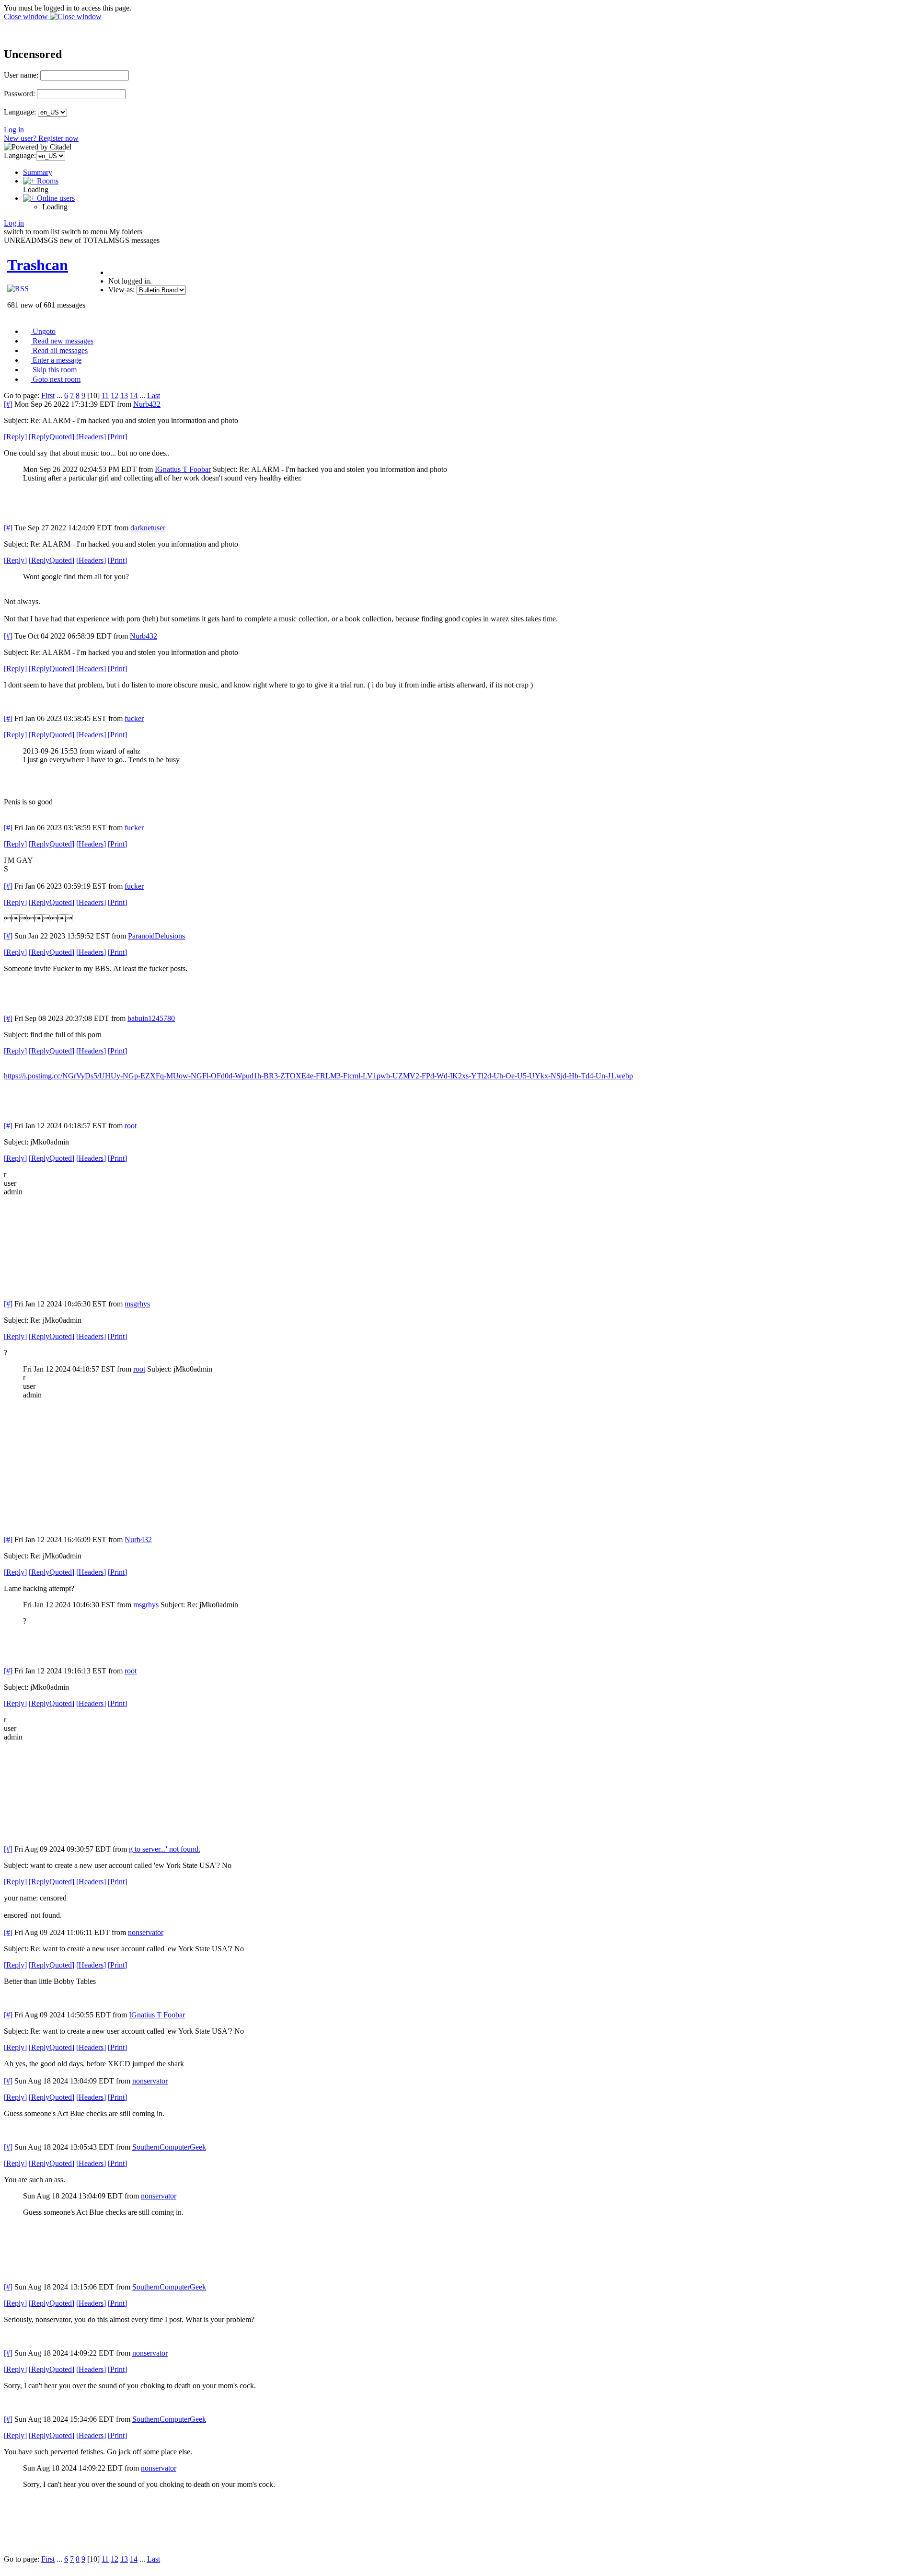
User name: (21, 75)
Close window (27, 17)
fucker (134, 718)
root (131, 1126)
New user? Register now (41, 138)
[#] (8, 404)
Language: (20, 112)
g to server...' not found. (165, 1849)
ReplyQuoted (52, 437)
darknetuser (148, 528)
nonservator (146, 1932)
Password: (19, 94)
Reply (15, 437)
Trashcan (38, 265)
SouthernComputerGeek (169, 2147)
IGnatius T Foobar (183, 469)
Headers (91, 437)
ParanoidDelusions (156, 936)
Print (117, 437)
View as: (121, 290)
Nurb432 (147, 404)
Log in (14, 130)
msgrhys (137, 1304)
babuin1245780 (151, 1018)
